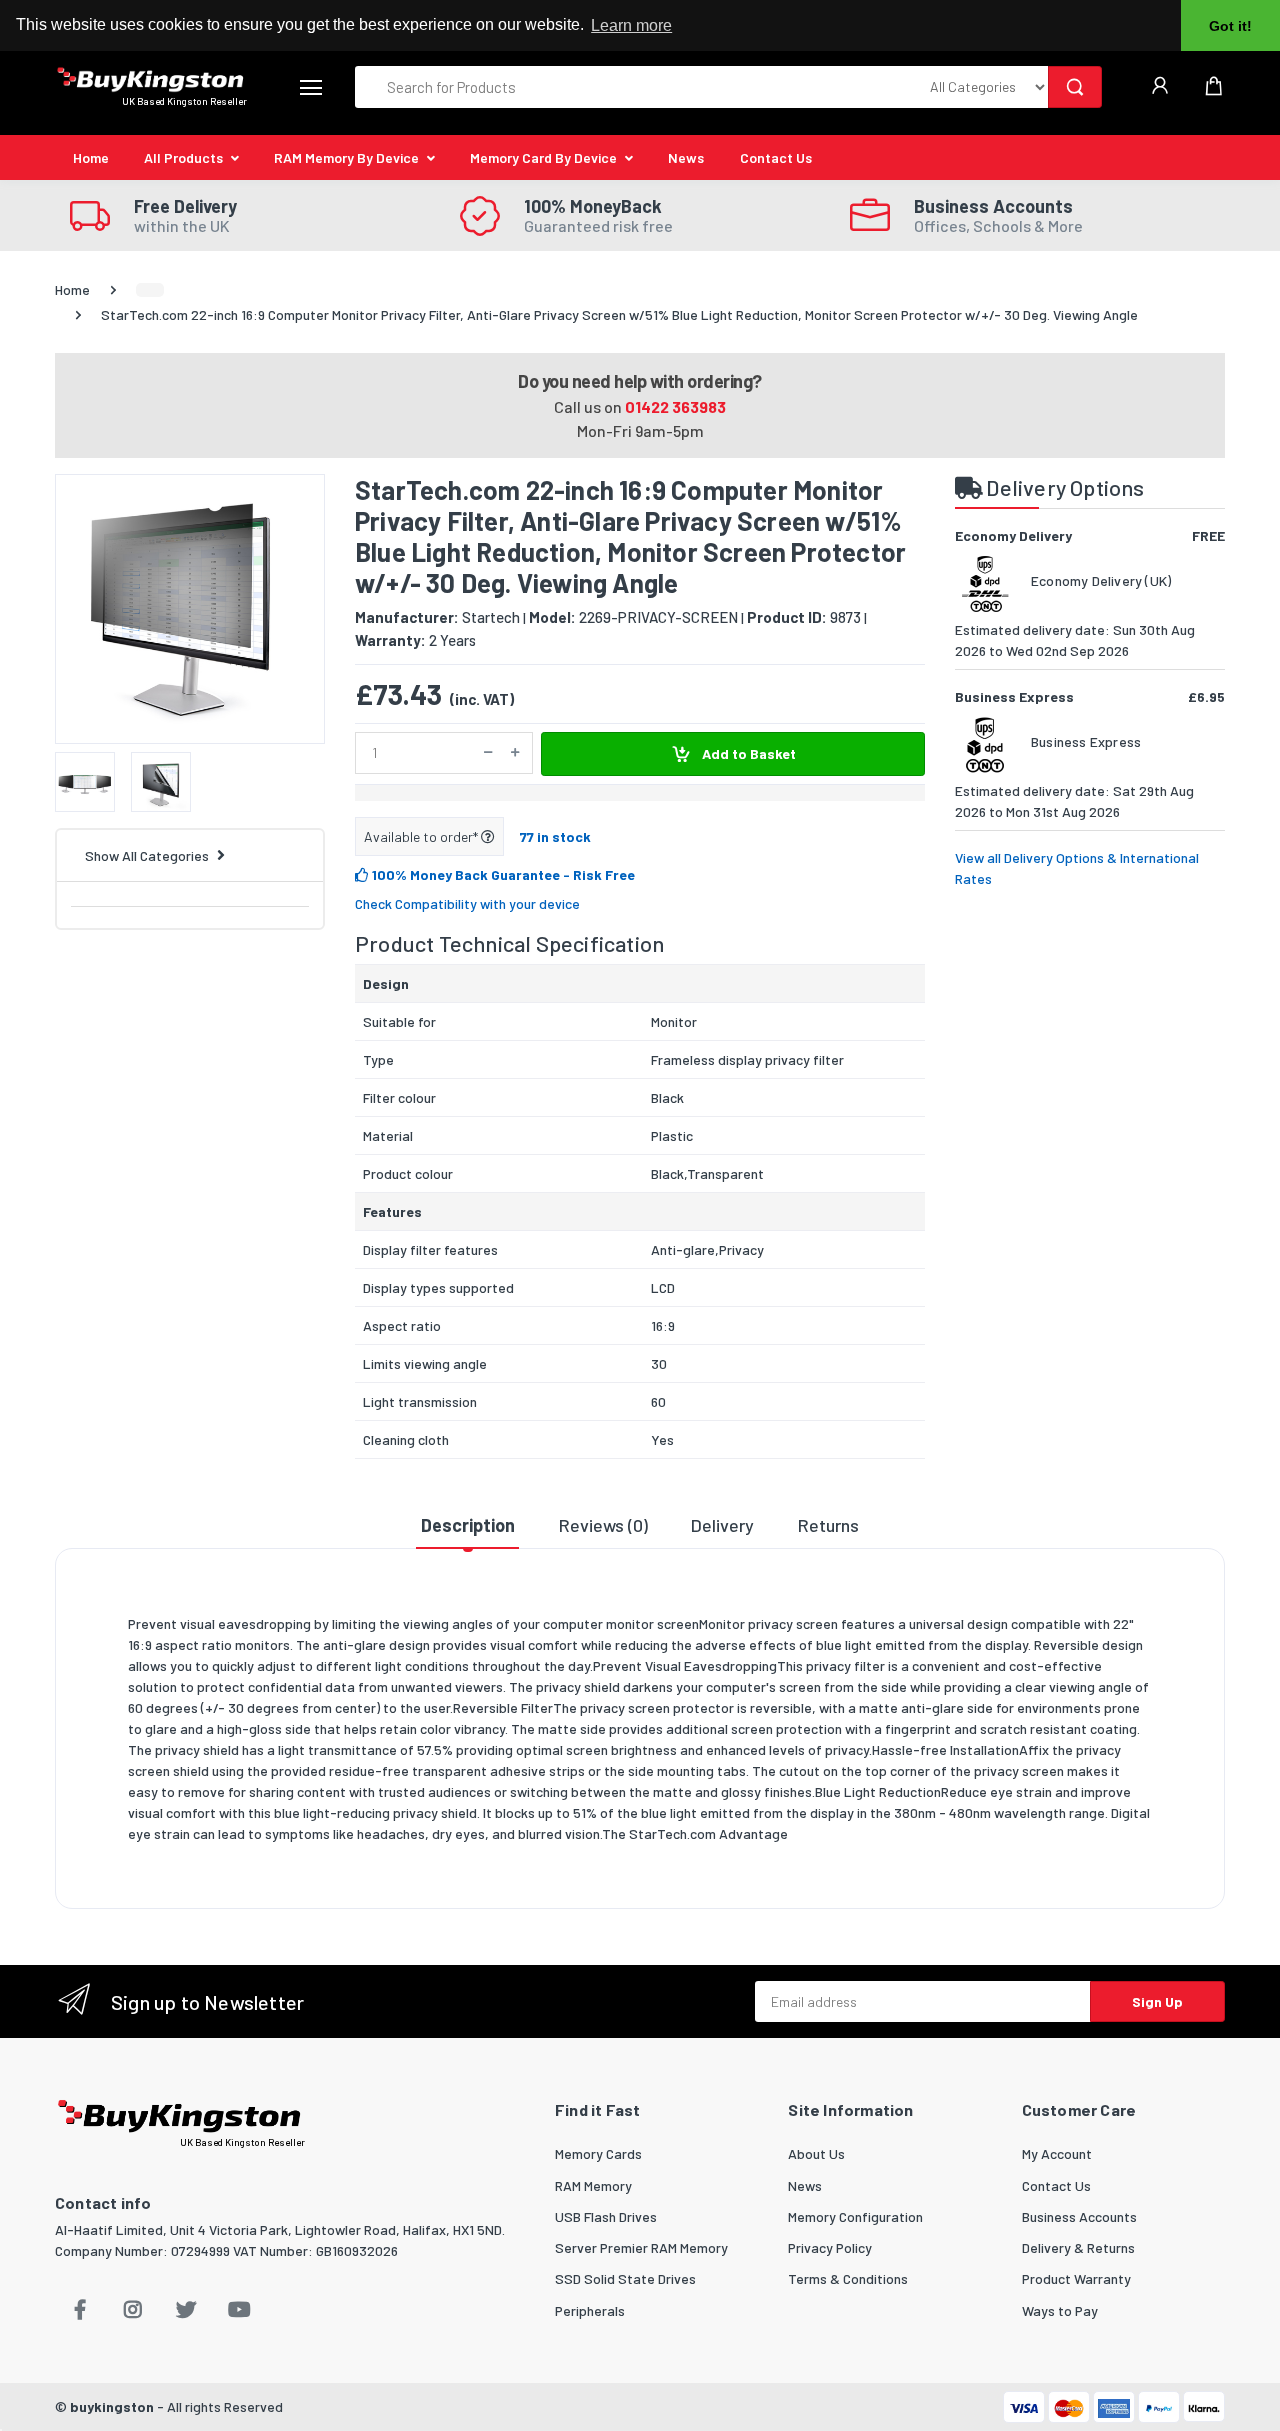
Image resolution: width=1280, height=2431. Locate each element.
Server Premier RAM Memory (641, 2247)
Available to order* (422, 836)
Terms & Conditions (848, 2278)
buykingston (112, 2406)
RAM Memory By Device (346, 157)
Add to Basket (747, 753)
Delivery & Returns (1078, 2247)
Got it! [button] (1230, 26)
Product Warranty (1076, 2278)
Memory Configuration (855, 2216)
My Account (1057, 2153)
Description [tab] (468, 1525)
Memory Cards (598, 2153)
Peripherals (590, 2310)
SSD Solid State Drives (625, 2278)
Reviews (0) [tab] (603, 1525)
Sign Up (1157, 2001)
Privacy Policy (830, 2247)
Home (91, 157)
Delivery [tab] (722, 1525)
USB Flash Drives (606, 2216)
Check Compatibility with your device (467, 903)
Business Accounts (1079, 2216)
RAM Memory (593, 2185)
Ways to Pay (1060, 2310)
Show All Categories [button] (147, 855)
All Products (183, 157)
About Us (816, 2153)
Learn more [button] (631, 25)
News (686, 157)
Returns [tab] (828, 1525)
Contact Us (776, 157)
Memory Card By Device (543, 157)
